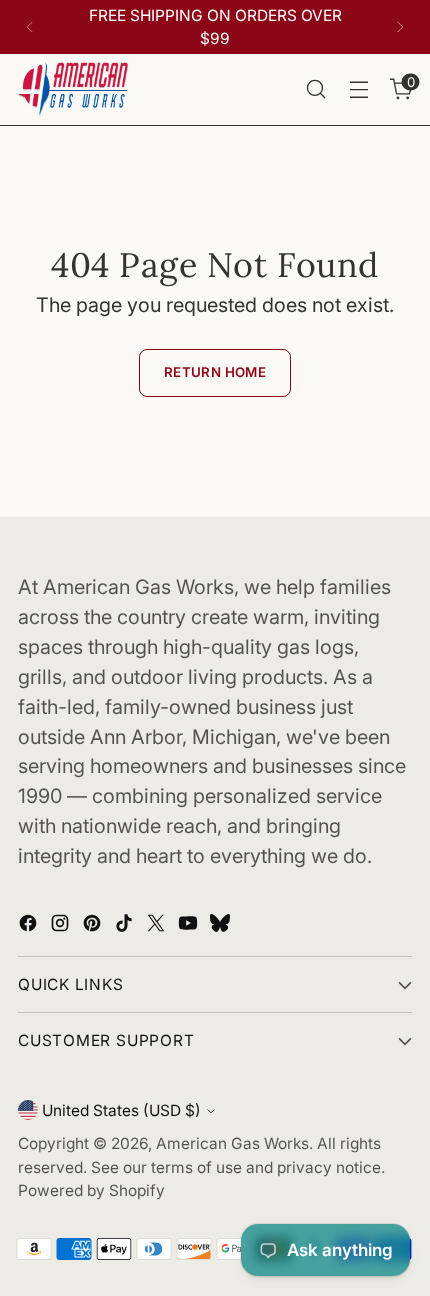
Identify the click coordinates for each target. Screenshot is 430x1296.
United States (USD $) (121, 1110)
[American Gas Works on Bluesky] (222, 927)
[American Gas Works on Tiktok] (126, 927)
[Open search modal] (315, 89)
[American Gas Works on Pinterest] (94, 927)
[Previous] (30, 27)
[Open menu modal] (358, 89)
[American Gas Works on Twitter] (158, 927)
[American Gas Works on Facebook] (30, 927)
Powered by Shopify (91, 1190)
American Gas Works (232, 1143)
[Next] (400, 27)
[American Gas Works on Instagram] (62, 927)
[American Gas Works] (73, 89)
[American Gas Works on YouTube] (190, 927)
